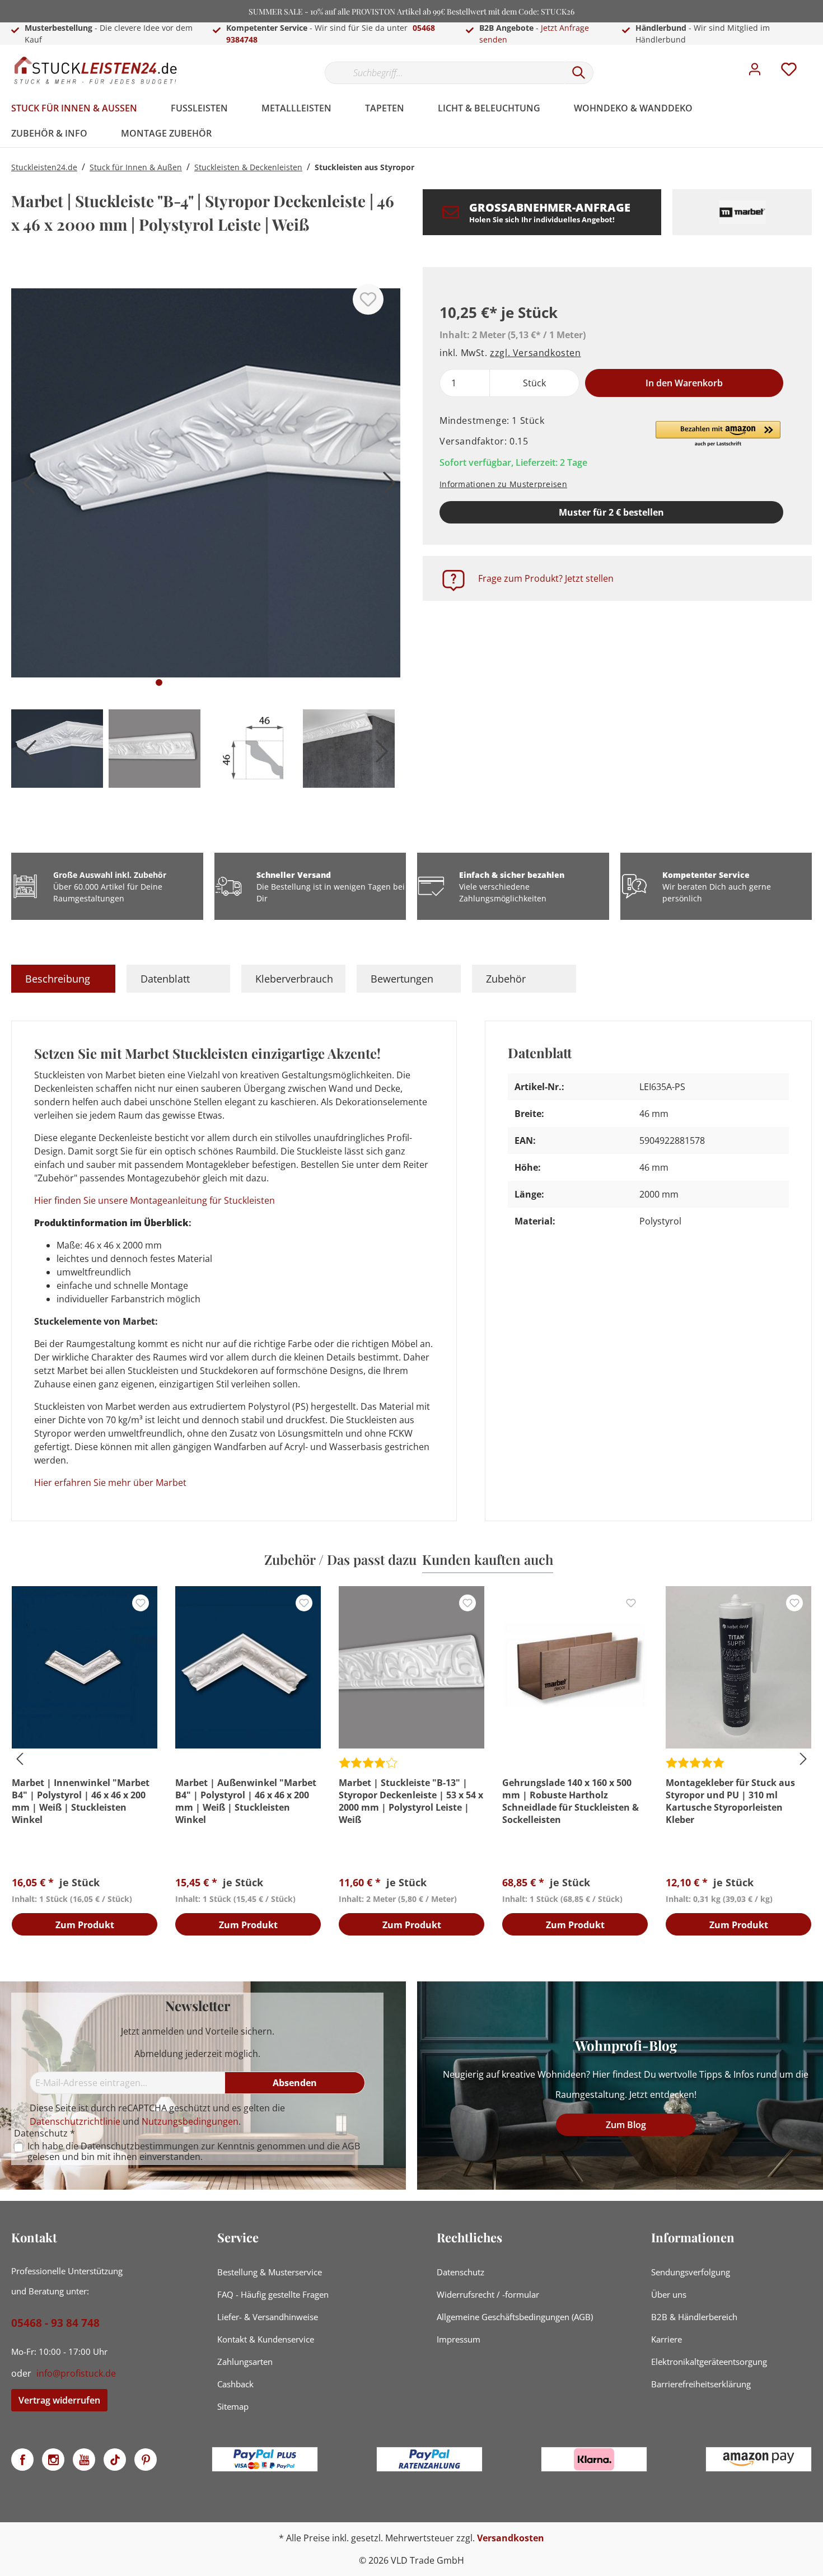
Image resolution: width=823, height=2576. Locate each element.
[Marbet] (742, 212)
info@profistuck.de (76, 2373)
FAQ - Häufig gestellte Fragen (273, 2294)
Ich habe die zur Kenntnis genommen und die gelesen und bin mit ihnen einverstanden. (194, 2152)
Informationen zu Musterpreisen (503, 484)
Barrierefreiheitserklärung (701, 2384)
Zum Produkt (85, 1925)
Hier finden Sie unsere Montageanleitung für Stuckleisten (155, 1200)
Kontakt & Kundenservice (266, 2339)
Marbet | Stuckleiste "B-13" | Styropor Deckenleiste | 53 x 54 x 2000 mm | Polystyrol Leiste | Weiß (411, 1801)
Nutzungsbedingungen (190, 2121)
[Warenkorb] (816, 61)
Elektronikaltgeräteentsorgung (709, 2362)
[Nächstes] (386, 487)
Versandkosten (511, 2538)
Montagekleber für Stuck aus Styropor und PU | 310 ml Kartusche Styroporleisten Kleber (730, 1801)
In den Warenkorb (684, 383)
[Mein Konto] (755, 72)
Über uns (669, 2294)
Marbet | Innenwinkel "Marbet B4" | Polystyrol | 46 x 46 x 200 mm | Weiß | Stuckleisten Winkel (81, 1801)
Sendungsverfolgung (691, 2272)
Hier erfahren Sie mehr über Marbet (110, 1483)
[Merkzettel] (789, 72)
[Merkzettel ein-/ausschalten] (368, 299)
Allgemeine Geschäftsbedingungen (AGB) (515, 2317)
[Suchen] (579, 73)
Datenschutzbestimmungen (140, 2146)
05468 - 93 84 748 (55, 2323)
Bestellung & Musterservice (270, 2272)
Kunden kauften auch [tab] (488, 1559)
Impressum (459, 2339)
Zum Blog (626, 2125)
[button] (718, 434)
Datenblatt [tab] (165, 979)
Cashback (235, 2384)
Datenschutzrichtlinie (75, 2121)
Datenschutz (460, 2272)
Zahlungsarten (245, 2362)
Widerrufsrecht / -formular (488, 2294)
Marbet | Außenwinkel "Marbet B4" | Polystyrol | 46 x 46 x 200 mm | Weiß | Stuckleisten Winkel (246, 1801)
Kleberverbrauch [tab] (294, 979)
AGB (351, 2146)
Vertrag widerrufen (59, 2400)
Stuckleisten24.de (44, 167)
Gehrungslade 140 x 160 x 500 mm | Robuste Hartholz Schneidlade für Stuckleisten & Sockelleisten (571, 1801)
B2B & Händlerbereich (694, 2317)
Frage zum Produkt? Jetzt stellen (546, 578)
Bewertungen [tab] (402, 979)
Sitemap (233, 2406)
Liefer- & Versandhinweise (268, 2317)
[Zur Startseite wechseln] (95, 70)
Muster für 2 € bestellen (611, 512)
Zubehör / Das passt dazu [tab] (340, 1559)
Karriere (667, 2339)
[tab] (63, 979)
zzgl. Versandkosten (535, 353)
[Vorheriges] (25, 487)
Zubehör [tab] (506, 979)
